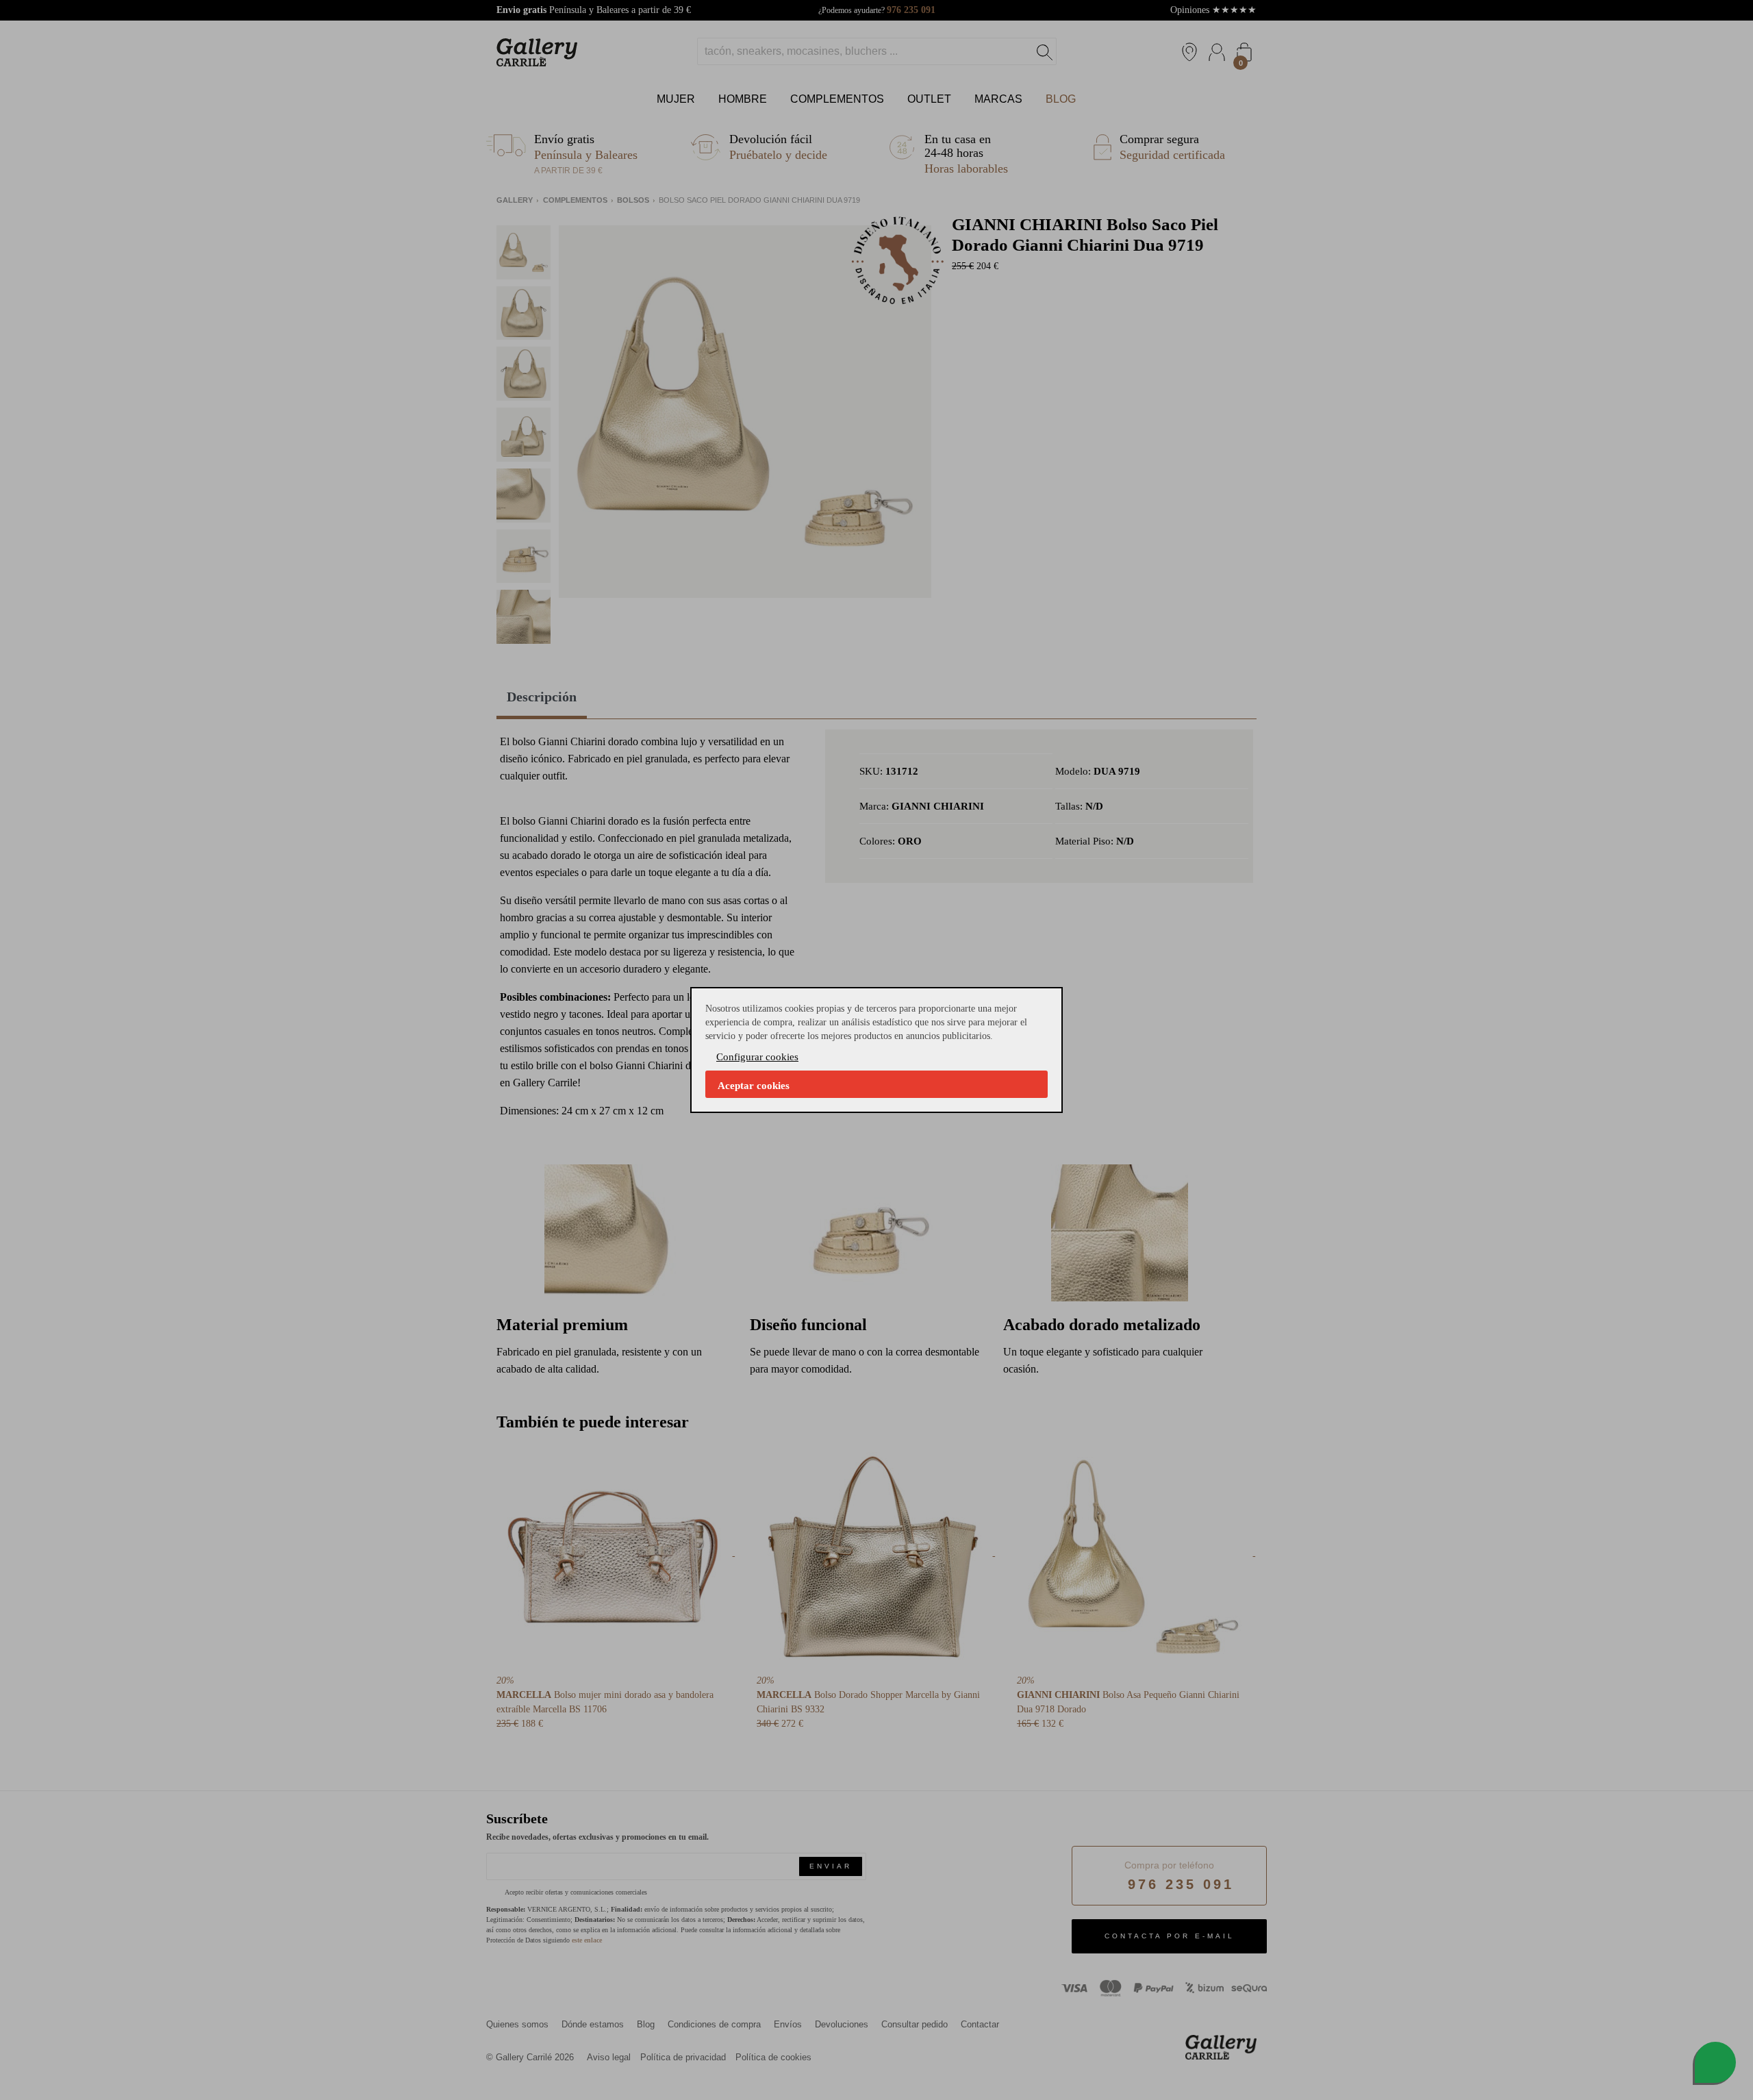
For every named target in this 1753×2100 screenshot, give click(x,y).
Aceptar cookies (754, 1086)
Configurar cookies (757, 1057)
